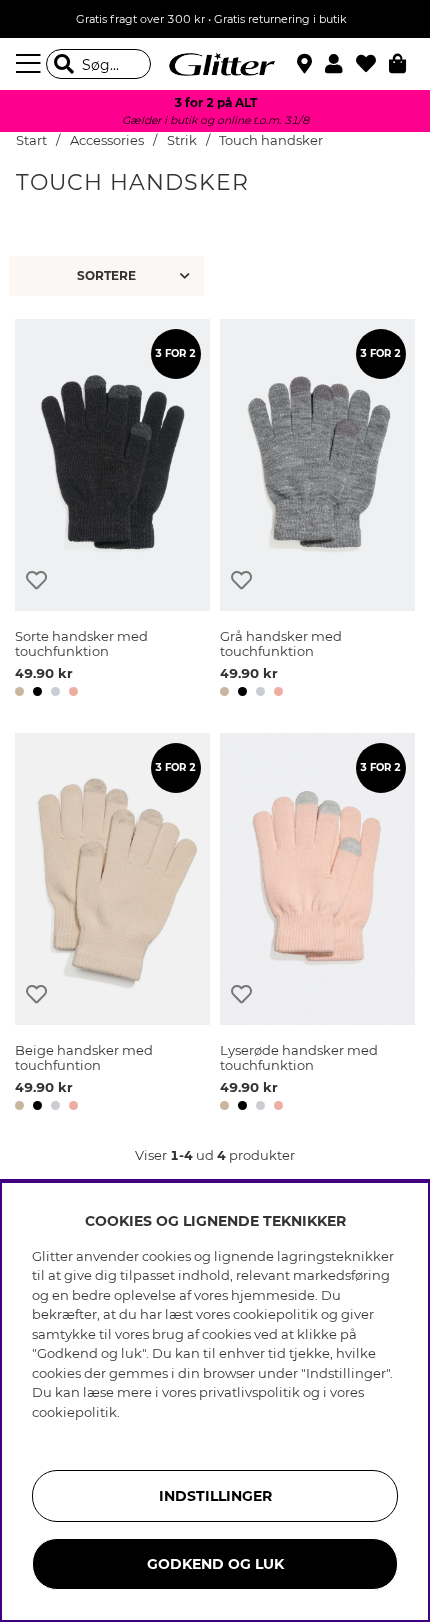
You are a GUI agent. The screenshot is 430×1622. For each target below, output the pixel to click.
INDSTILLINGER (215, 1496)
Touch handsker (271, 140)
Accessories (107, 140)
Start (31, 140)
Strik (182, 140)
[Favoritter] (372, 64)
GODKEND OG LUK (215, 1564)
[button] (340, 64)
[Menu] (31, 64)
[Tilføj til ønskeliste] (36, 580)
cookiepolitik (74, 1412)
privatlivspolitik (249, 1392)
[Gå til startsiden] (215, 64)
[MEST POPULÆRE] (109, 276)
